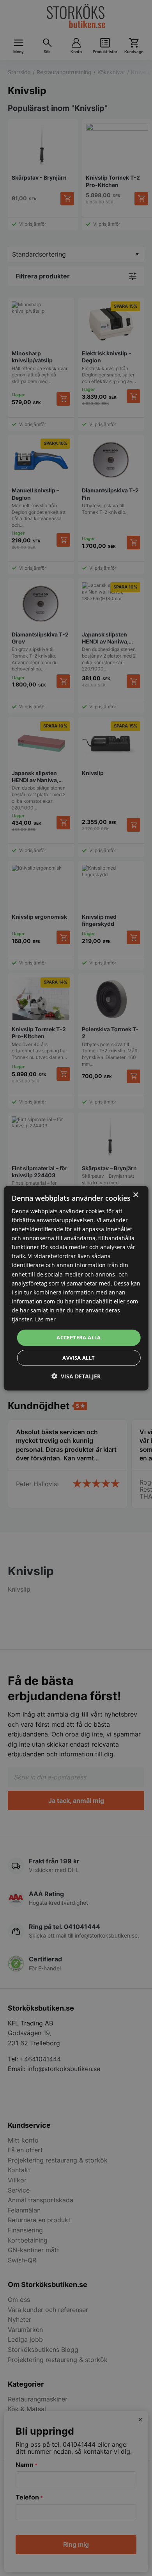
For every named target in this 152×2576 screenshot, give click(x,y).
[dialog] (76, 1288)
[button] (76, 1376)
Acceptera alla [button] (79, 1337)
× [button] (135, 1195)
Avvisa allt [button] (79, 1358)
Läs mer (45, 1319)
